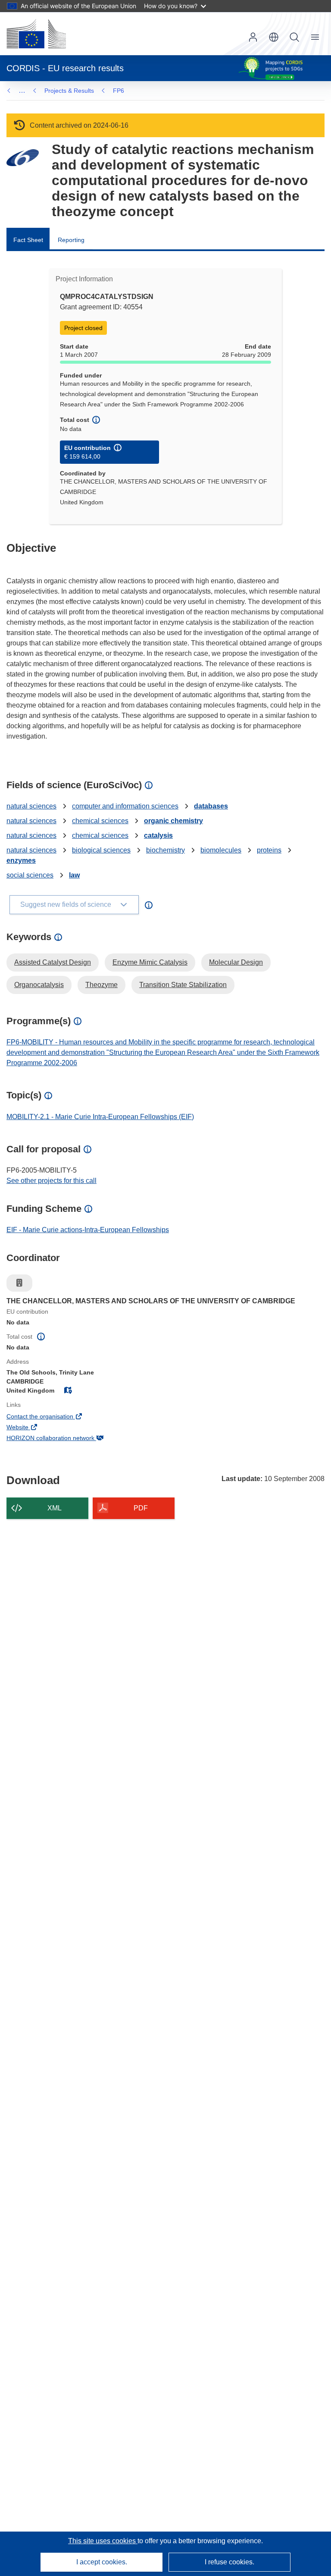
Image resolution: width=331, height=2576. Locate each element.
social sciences (30, 875)
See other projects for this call (52, 1181)
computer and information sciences (125, 806)
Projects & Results (69, 91)
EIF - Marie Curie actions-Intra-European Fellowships (88, 1230)
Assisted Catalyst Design (53, 962)
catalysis (158, 835)
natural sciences (31, 806)
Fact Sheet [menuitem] (28, 240)
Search (294, 37)
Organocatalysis (39, 985)
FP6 (119, 91)
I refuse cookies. (230, 2562)
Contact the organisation (52, 1417)
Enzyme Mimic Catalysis (150, 962)
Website (29, 1428)
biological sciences (101, 850)
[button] (274, 37)
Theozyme (101, 985)
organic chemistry (173, 821)
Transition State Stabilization (183, 985)
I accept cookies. (102, 2562)
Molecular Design (236, 962)
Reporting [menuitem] (71, 240)
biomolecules (221, 850)
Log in (253, 37)
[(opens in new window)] (36, 34)
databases (211, 806)
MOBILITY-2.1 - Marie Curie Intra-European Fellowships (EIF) (100, 1117)
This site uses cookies (103, 2541)
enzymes (21, 860)
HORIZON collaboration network (62, 1439)
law (74, 875)
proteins (269, 850)
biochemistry (165, 850)
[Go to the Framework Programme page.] (23, 158)
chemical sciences (100, 821)
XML (55, 1508)
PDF (141, 1508)
